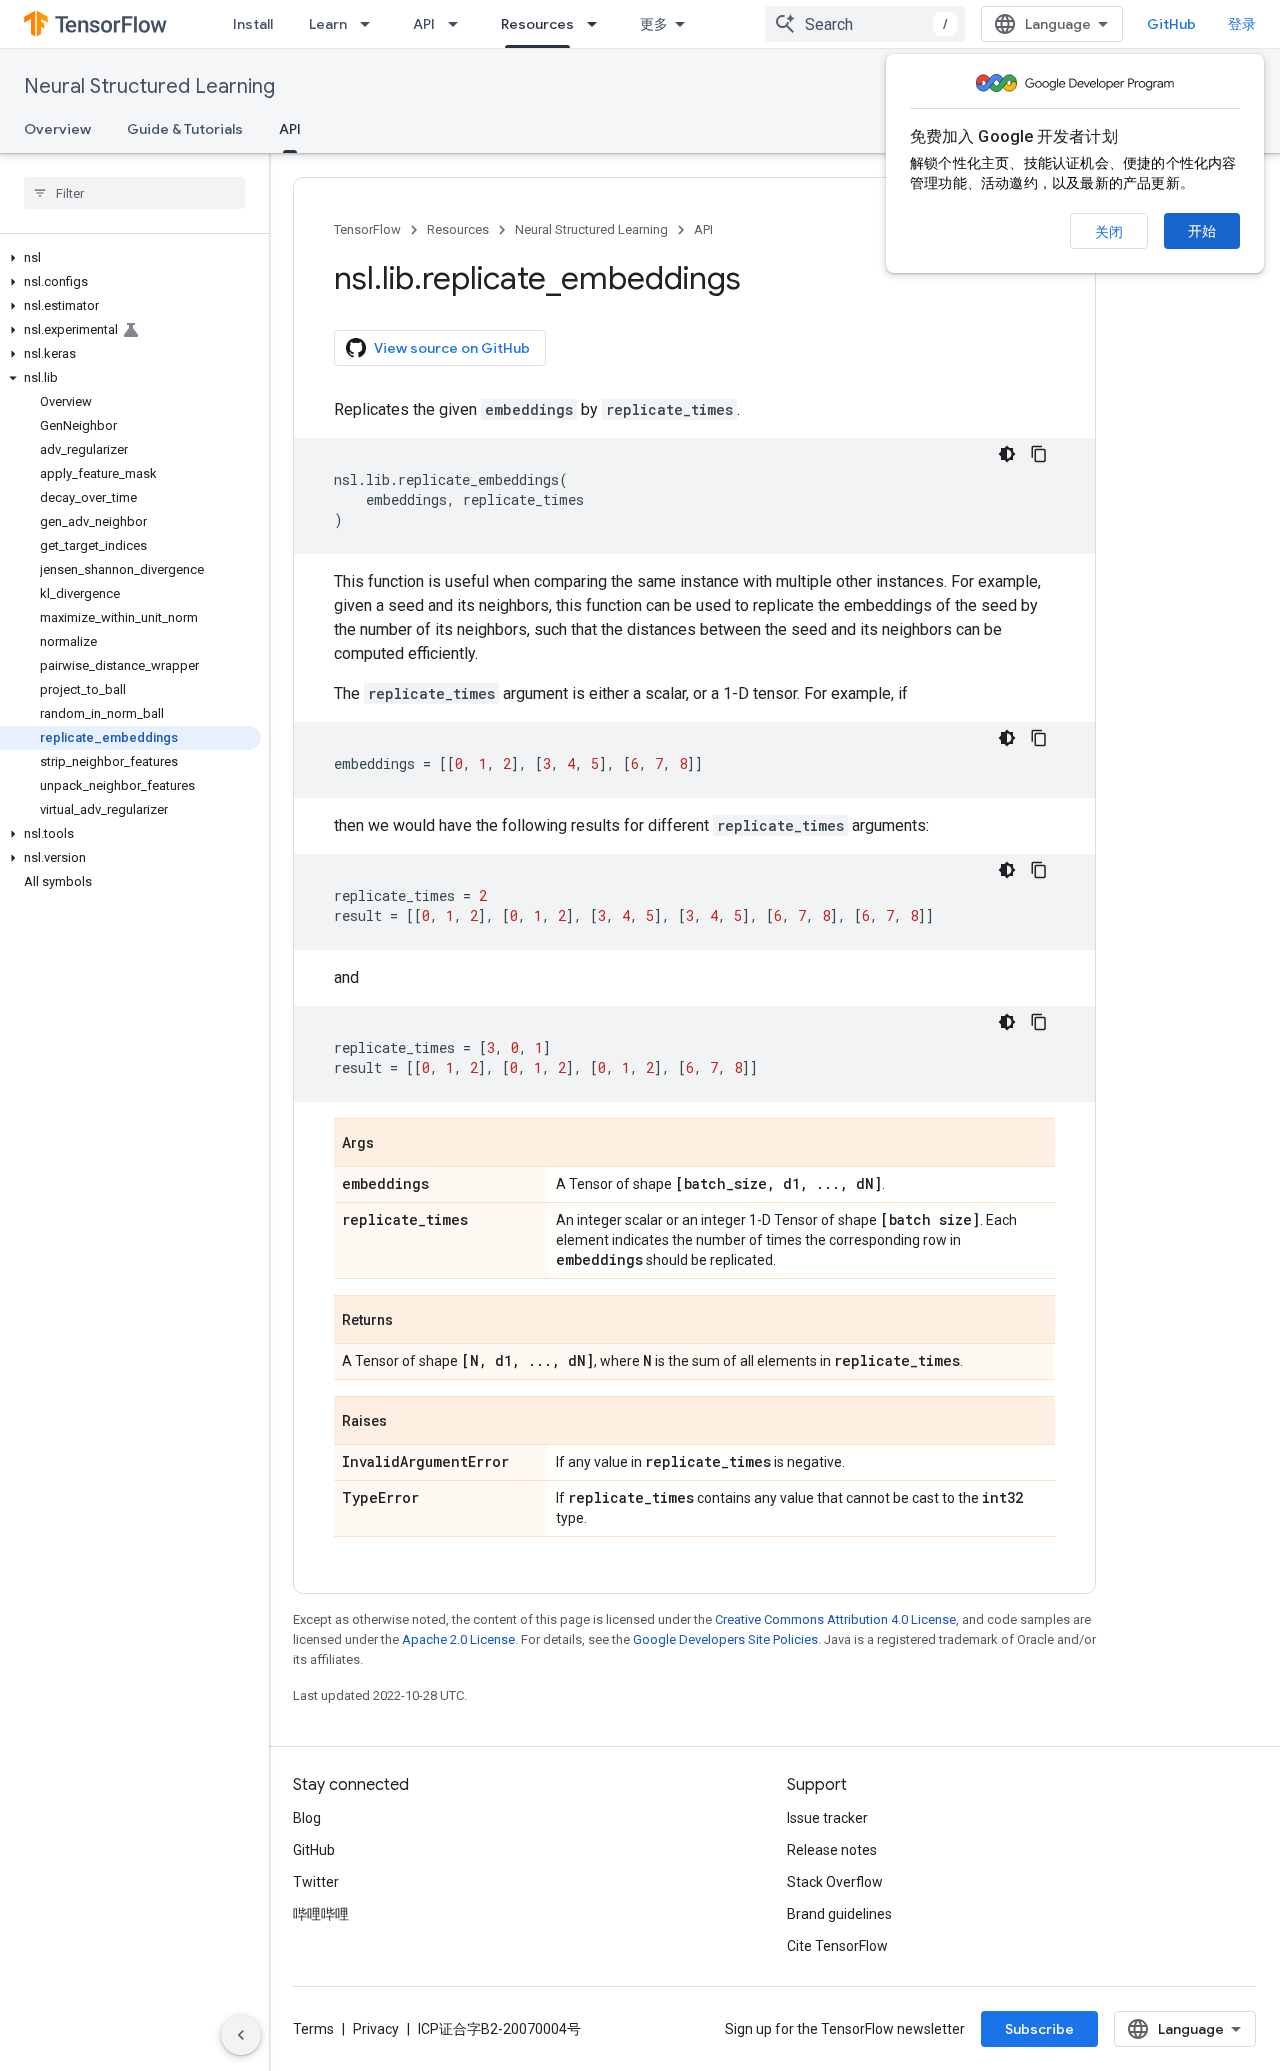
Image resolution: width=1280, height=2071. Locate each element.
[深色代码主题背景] (1007, 454)
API (424, 24)
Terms (313, 2029)
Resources (537, 24)
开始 (1202, 231)
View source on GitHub (452, 348)
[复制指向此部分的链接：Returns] (413, 1321)
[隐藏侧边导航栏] (241, 2035)
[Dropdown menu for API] (459, 24)
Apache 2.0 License (458, 1639)
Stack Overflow (835, 1882)
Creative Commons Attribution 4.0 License (835, 1619)
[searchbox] (134, 193)
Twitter (316, 1882)
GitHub (1171, 24)
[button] (130, 258)
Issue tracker (827, 1818)
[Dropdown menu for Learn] (371, 24)
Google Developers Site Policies (725, 1639)
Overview (57, 129)
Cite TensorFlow (837, 1946)
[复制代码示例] (1039, 454)
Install (253, 24)
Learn (328, 24)
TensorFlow (367, 229)
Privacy (376, 2029)
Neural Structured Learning (149, 86)
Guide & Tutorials (185, 129)
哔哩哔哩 (321, 1914)
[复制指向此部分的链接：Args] (394, 1144)
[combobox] (865, 24)
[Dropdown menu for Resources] (598, 24)
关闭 (1109, 232)
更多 (654, 24)
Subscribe (1039, 2029)
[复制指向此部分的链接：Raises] (407, 1422)
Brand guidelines (839, 1914)
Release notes (832, 1850)
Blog (307, 1818)
